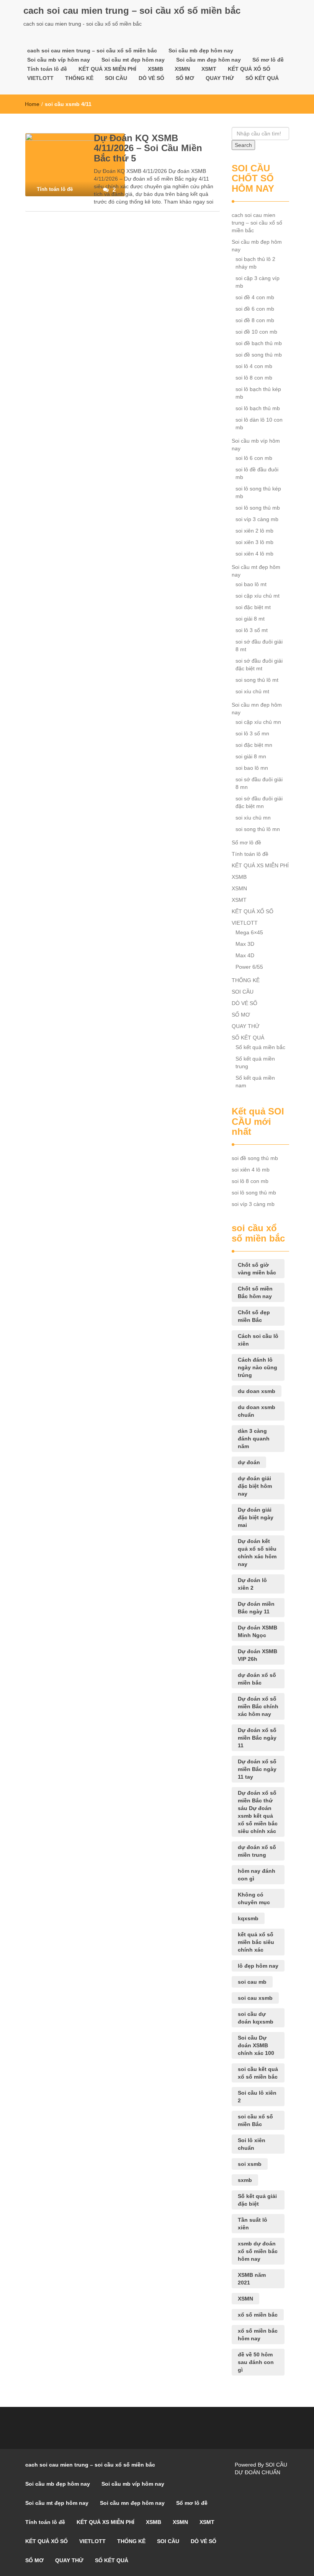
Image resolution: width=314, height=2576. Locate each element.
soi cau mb (252, 1982)
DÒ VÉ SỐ (151, 78)
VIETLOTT (40, 78)
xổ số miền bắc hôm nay (258, 2335)
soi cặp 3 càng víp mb (258, 282)
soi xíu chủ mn (253, 818)
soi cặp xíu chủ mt (258, 596)
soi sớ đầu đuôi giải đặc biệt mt (259, 665)
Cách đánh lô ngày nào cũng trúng (258, 1367)
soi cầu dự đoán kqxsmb (256, 2018)
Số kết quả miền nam (255, 1082)
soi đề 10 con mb (256, 332)
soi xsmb (250, 2164)
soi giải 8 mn (251, 756)
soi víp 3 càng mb (257, 519)
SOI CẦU (116, 78)
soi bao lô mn (252, 768)
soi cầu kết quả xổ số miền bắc (258, 2073)
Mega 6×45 (249, 932)
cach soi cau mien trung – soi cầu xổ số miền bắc (132, 11)
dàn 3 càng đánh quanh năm (254, 1439)
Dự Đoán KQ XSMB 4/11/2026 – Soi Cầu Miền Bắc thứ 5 (148, 148)
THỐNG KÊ (79, 78)
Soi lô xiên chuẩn (252, 2144)
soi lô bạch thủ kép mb (258, 393)
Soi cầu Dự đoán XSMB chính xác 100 (256, 2045)
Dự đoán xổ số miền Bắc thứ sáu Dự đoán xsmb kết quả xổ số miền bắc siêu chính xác (258, 1812)
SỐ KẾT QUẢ (262, 78)
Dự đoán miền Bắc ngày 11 (256, 1608)
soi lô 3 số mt (252, 630)
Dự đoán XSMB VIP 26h (258, 1655)
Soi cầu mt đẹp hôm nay (133, 60)
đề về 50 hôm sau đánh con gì (256, 2362)
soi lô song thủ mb (258, 508)
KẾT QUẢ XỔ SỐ (249, 69)
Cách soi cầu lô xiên (258, 1340)
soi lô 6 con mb (254, 458)
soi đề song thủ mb (259, 355)
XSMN (182, 69)
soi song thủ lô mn (258, 829)
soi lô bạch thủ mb (258, 408)
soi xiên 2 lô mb (254, 531)
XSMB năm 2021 (252, 2279)
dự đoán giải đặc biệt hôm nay (255, 1486)
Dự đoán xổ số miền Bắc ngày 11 (257, 1738)
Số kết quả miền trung (255, 1062)
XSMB (155, 69)
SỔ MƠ (185, 78)
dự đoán (249, 1462)
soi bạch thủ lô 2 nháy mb (255, 263)
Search (243, 145)
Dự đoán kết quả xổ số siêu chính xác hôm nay (257, 1553)
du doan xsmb (257, 1391)
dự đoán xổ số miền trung (257, 1851)
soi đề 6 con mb (255, 309)
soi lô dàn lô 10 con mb (259, 424)
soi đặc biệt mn (254, 745)
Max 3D (245, 944)
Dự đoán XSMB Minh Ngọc (258, 1631)
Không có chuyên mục (254, 1898)
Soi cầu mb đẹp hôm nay (201, 51)
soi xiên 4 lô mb (254, 554)
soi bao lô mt (251, 584)
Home (32, 104)
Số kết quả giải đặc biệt (257, 2200)
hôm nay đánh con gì (257, 1875)
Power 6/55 (249, 967)
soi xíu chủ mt (252, 691)
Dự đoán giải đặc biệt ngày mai (256, 1517)
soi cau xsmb (255, 1998)
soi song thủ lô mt (257, 680)
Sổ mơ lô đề (268, 60)
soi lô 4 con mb (254, 366)
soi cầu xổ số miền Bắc (255, 2120)
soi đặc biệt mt (253, 607)
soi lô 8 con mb (254, 378)
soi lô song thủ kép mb (258, 492)
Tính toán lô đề (47, 69)
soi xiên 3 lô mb (254, 542)
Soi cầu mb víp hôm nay (59, 60)
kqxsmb (248, 1918)
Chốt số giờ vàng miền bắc (257, 1269)
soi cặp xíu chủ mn (258, 722)
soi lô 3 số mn (252, 733)
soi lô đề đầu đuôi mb (257, 473)
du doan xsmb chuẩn (257, 1411)
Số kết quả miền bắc (260, 1047)
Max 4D (245, 955)
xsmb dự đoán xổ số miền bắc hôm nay (258, 2251)
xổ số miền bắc (258, 2315)
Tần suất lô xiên (253, 2224)
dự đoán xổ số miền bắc (257, 1679)
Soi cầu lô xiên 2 (257, 2097)
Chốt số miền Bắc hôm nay (255, 1292)
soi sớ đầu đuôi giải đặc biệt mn (259, 802)
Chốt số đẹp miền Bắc (254, 1316)
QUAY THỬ (220, 78)
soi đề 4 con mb (255, 297)
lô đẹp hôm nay (258, 1966)
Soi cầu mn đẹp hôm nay (209, 60)
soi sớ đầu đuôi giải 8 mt (259, 645)
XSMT (209, 69)
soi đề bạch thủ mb (259, 343)
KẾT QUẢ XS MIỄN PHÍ (107, 69)
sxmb (245, 2180)
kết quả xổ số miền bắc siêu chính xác (256, 1942)
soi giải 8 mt (250, 619)
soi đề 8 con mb (255, 320)
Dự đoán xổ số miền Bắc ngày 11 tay (257, 1769)
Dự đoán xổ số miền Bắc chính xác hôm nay (258, 1706)
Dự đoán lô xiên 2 (252, 1584)
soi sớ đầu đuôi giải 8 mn (259, 783)
